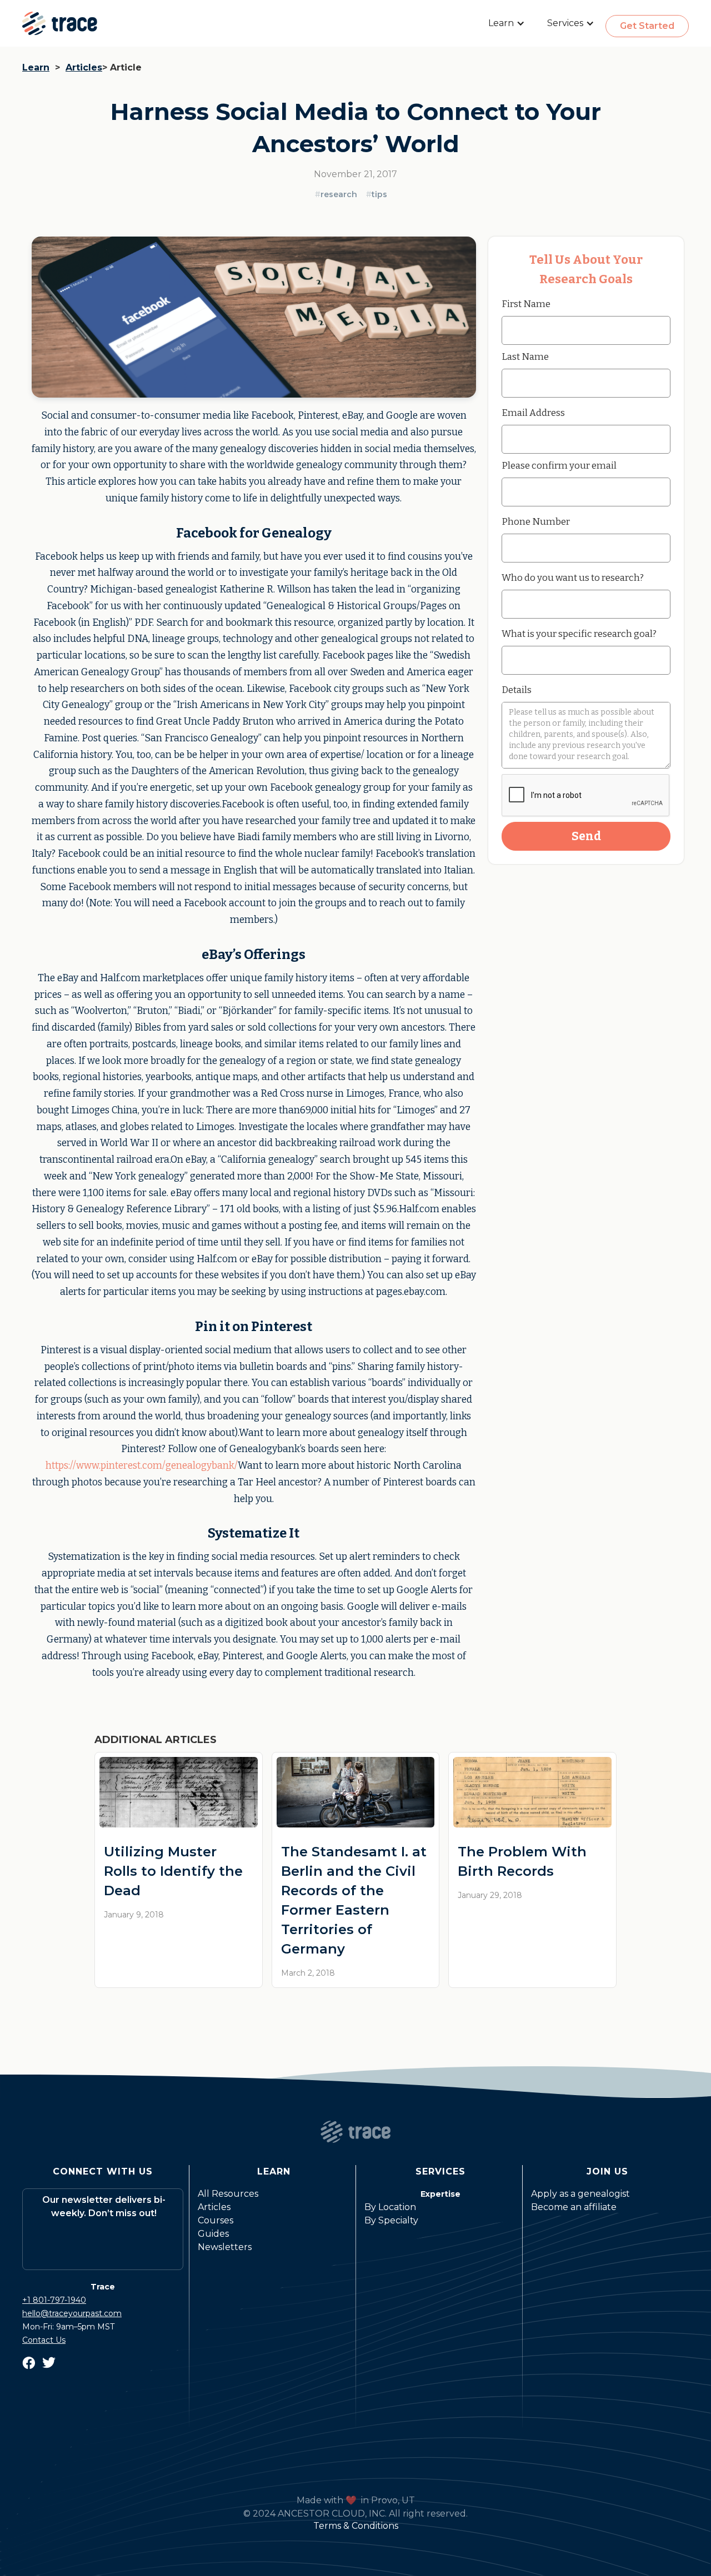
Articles (84, 67)
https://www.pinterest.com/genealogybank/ (142, 1466)
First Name (526, 304)
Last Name (525, 356)
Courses (216, 2220)
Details (517, 690)
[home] (60, 23)
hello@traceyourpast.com (72, 2313)
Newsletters (225, 2247)
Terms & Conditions (356, 2526)
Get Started (647, 26)
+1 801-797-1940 (54, 2300)
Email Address (533, 413)
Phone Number (536, 521)
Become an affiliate (574, 2207)
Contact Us (44, 2340)
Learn (36, 67)
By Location (390, 2207)
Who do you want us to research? (573, 578)
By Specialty (391, 2220)
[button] (507, 23)
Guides (213, 2234)
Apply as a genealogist (580, 2194)
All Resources (228, 2194)
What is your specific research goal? (579, 634)
